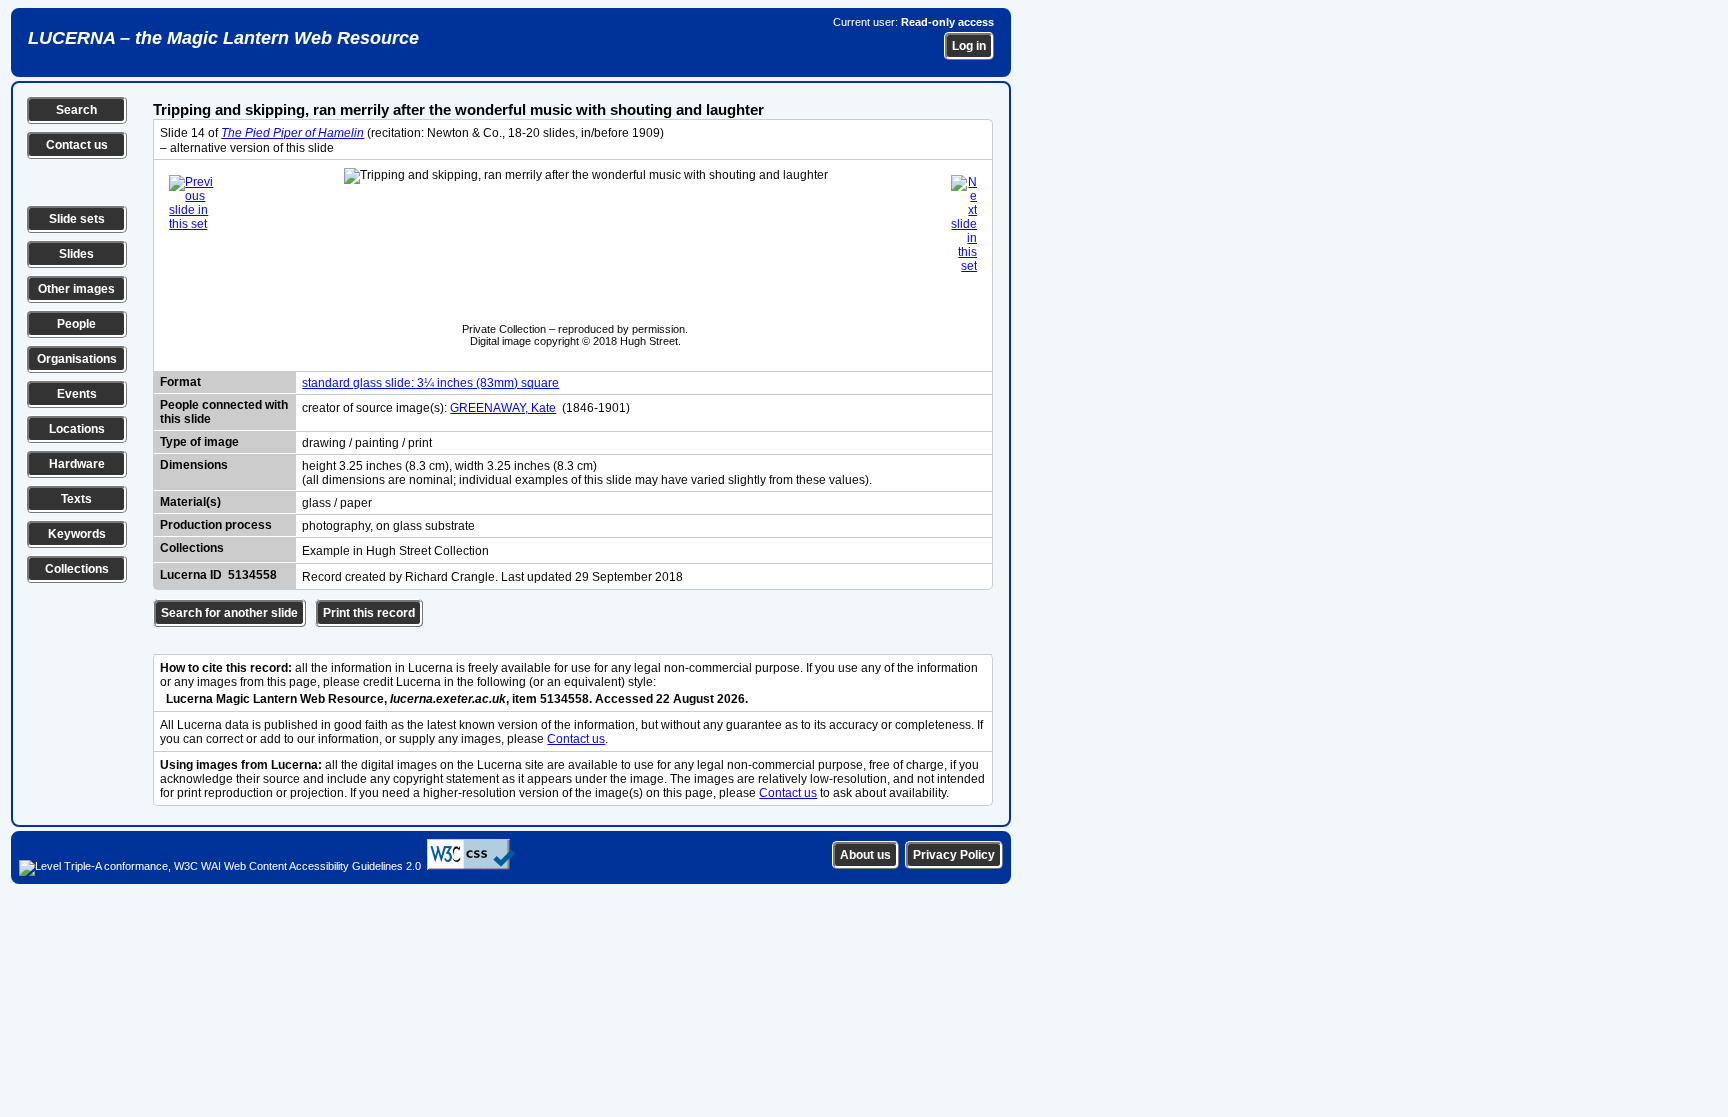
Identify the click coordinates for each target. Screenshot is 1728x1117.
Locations (77, 429)
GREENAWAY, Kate (503, 408)
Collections (77, 569)
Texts (76, 499)
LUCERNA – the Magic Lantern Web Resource (223, 38)
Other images (76, 289)
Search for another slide (229, 613)
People (76, 324)
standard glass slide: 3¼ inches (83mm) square (430, 383)
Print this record (369, 613)
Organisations (77, 359)
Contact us (77, 145)
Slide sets (77, 219)
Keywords (77, 534)
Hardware (77, 464)
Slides (76, 254)
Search (76, 110)
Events (77, 394)
